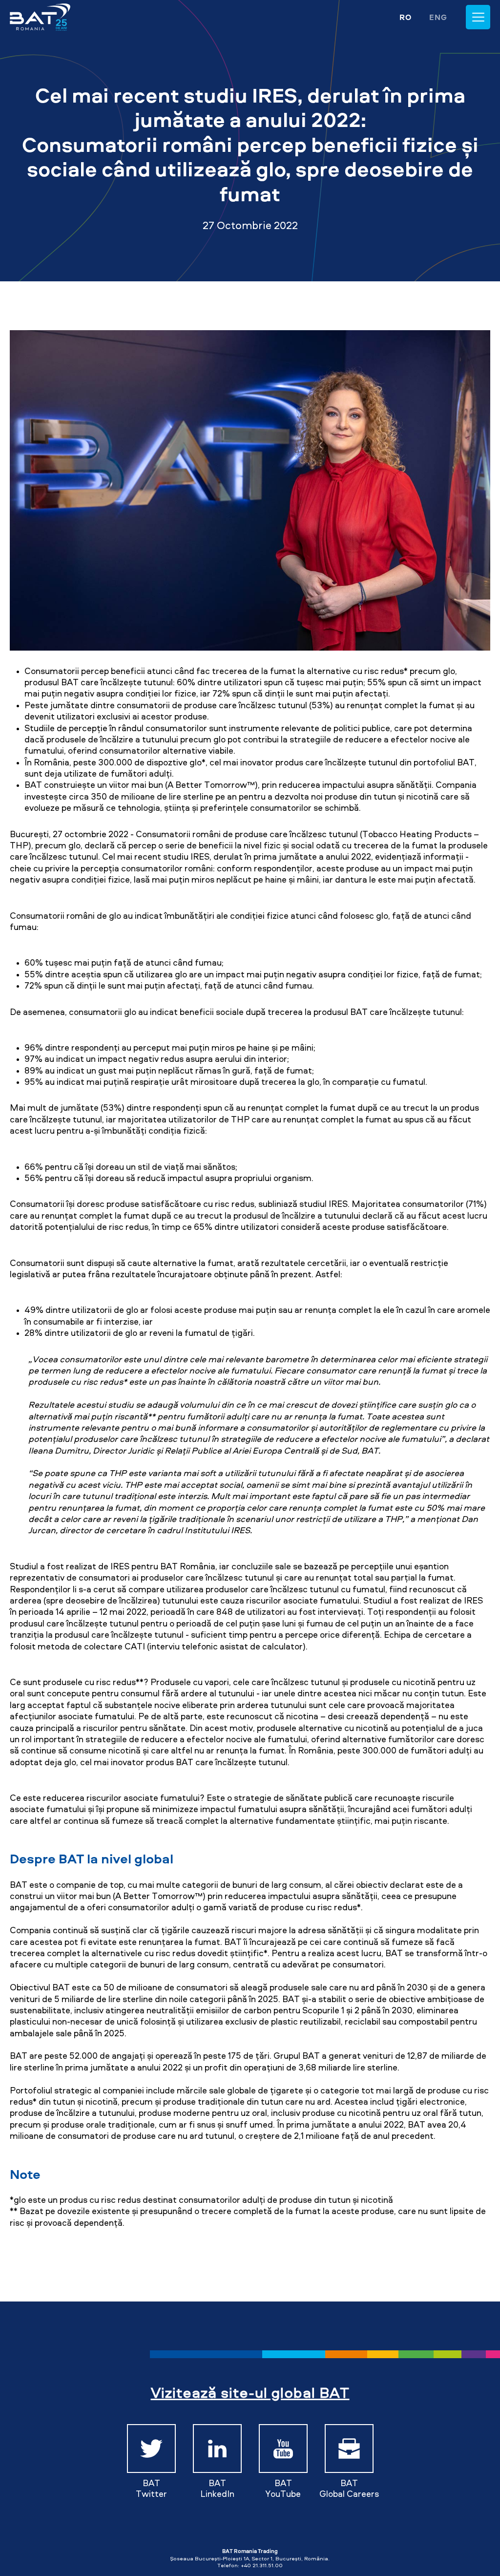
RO (406, 17)
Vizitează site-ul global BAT (250, 2392)
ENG (438, 17)
